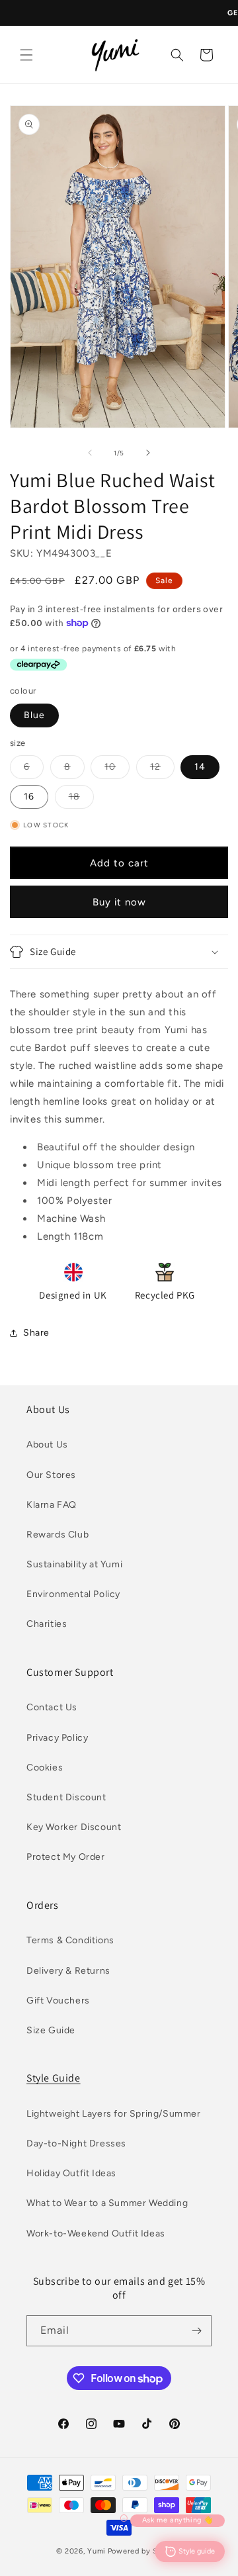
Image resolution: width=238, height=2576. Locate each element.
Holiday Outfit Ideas (71, 2173)
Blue (34, 715)
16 (29, 797)
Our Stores (51, 1475)
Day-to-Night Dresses (76, 2143)
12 (162, 770)
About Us (47, 1445)
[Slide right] (148, 453)
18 (81, 800)
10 (117, 770)
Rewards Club (58, 1535)
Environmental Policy (73, 1594)
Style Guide (54, 2078)
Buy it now (119, 902)
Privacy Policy (57, 1738)
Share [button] (36, 1333)
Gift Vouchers (58, 2001)
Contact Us (52, 1707)
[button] (26, 55)
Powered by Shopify (145, 2551)
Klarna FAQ (52, 1505)
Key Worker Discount (74, 1827)
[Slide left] (90, 453)
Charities (47, 1624)
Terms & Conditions (70, 1940)
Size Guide (51, 2030)
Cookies (45, 1768)
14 (200, 767)
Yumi (97, 2551)
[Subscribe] (196, 2331)
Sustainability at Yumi (74, 1564)
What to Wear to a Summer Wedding (107, 2203)
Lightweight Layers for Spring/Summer (114, 2114)
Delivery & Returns (68, 1971)
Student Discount (66, 1797)
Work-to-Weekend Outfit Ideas (96, 2233)
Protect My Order (66, 1857)
